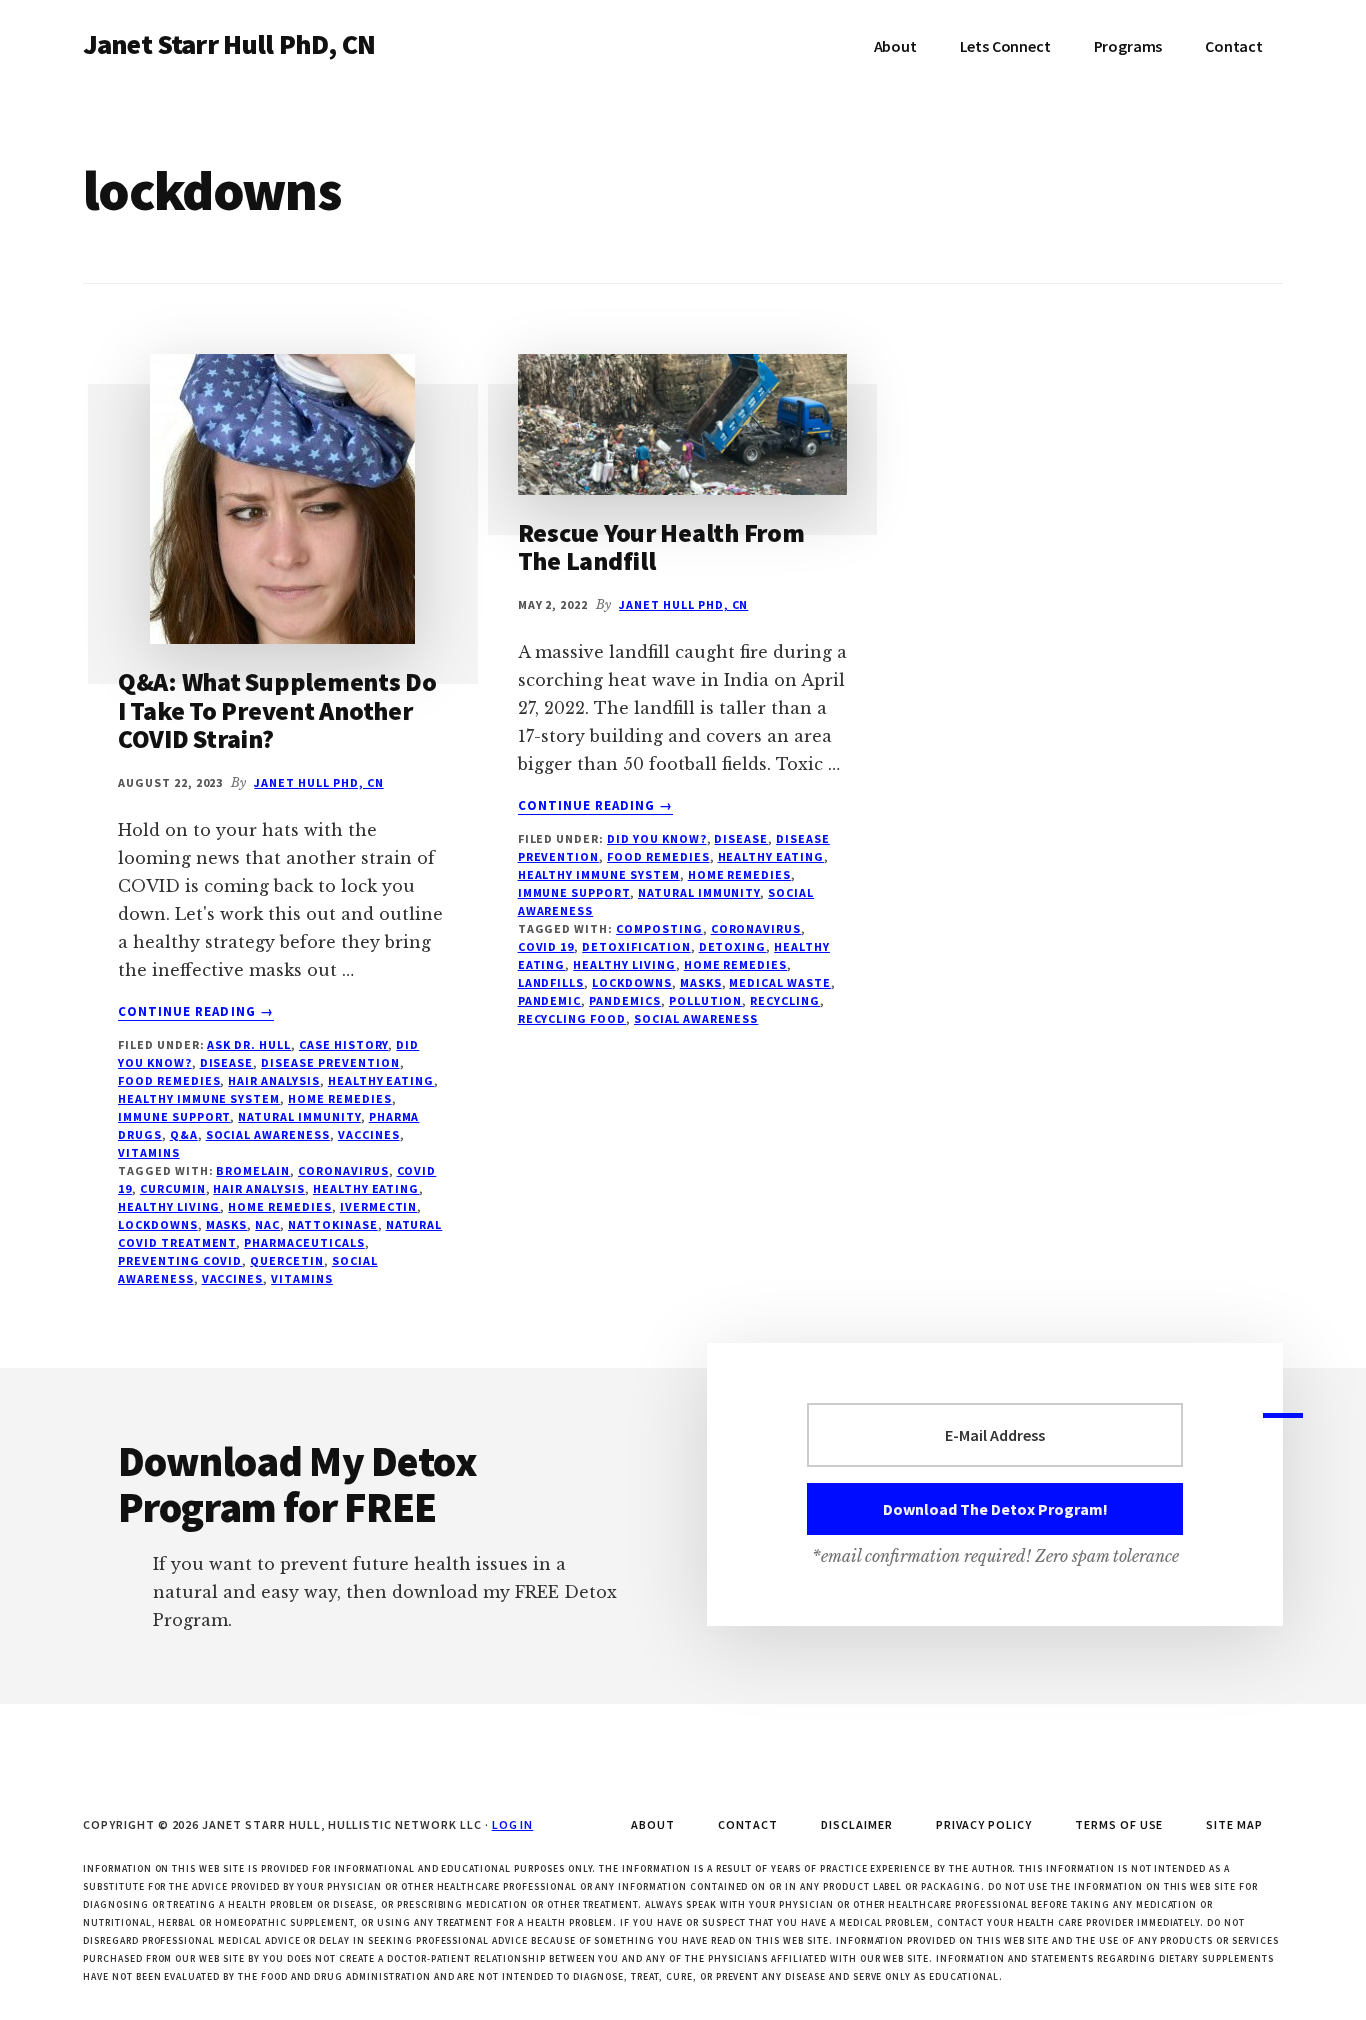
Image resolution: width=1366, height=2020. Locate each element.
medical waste (779, 982)
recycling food (572, 1018)
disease (227, 1062)
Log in (513, 1824)
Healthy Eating (381, 1080)
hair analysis (258, 1188)
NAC (267, 1224)
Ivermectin (379, 1206)
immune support (174, 1116)
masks (227, 1224)
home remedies (279, 1206)
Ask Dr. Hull (249, 1044)
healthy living (169, 1206)
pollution (706, 1000)
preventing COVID (180, 1260)
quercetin (287, 1260)
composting (659, 928)
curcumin (173, 1188)
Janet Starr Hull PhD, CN (229, 44)
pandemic (550, 1000)
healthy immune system (199, 1098)
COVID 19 (546, 946)
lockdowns (158, 1224)
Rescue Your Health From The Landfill (661, 547)
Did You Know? (656, 838)
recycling (785, 1000)
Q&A (184, 1134)
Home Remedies (339, 1098)
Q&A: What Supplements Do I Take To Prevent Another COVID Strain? (277, 710)
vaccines (233, 1278)
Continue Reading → (196, 1012)
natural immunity (299, 1116)
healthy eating (366, 1188)
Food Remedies (169, 1080)
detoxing (733, 946)
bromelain (253, 1170)
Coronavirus (343, 1170)
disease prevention (330, 1062)
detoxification (636, 946)
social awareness (268, 1134)
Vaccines (369, 1134)
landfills (551, 982)
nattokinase (333, 1224)
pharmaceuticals (304, 1242)
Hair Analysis (273, 1080)
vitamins (149, 1152)
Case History (344, 1044)
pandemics (625, 1000)
